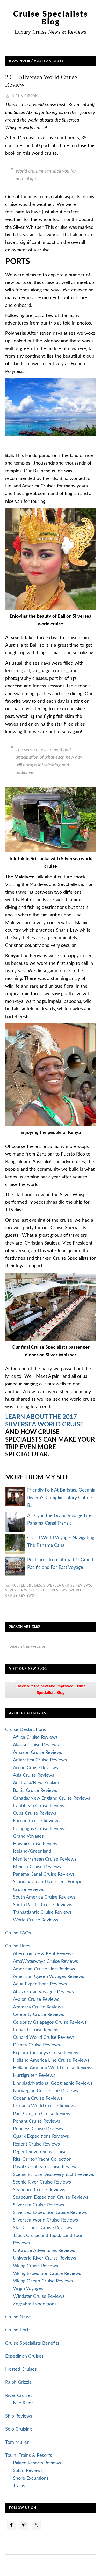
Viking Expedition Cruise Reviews (47, 2274)
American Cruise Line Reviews (44, 1969)
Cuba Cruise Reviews (35, 1813)
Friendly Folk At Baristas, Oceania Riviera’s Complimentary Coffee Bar (61, 1498)
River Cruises (19, 2396)
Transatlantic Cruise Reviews (42, 1912)
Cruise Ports (18, 2330)
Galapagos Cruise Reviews (40, 1829)
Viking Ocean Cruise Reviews (43, 2281)
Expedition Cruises (24, 2356)
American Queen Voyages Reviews (49, 1977)
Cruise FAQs (18, 1933)
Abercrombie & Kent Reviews (43, 1954)
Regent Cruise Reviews (36, 2144)
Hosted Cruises (26, 1585)
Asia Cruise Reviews (34, 1775)
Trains (19, 2486)
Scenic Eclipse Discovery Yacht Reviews (54, 2175)
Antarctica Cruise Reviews (40, 1760)
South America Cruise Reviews (44, 1897)
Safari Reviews (28, 2471)
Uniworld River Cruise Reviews (45, 2258)
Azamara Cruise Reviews (38, 2007)
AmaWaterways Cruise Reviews (45, 1962)
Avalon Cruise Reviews (36, 2000)
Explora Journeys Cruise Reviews (47, 2053)
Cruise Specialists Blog (51, 18)
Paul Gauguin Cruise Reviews (43, 2114)
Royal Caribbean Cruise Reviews (46, 2167)
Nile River (23, 2403)
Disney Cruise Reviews (36, 2045)
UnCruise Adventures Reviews (44, 2251)
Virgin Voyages (28, 2289)
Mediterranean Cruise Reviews (45, 1859)
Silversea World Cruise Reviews (36, 1590)
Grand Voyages (28, 1836)
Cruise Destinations (26, 1730)
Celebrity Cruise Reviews (39, 2015)
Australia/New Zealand (37, 1783)
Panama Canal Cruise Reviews (44, 1874)
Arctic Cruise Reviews (35, 1768)
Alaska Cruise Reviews (36, 1745)
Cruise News (18, 2317)
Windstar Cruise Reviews (39, 2296)
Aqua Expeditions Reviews (40, 1984)
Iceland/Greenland (32, 1851)
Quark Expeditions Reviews (41, 2136)
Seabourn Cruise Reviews (39, 2190)
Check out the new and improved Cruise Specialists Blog (51, 1689)
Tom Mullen (17, 2442)
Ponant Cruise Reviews (37, 2121)
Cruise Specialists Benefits (32, 2343)
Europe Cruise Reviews (37, 1821)
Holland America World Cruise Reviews (53, 2068)
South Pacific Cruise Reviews (43, 1905)
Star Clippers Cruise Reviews (42, 2228)
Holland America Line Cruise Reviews (51, 2060)
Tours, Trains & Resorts (29, 2456)
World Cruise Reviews (36, 1920)
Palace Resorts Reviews (37, 2463)
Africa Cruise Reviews (35, 1737)
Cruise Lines (18, 1946)
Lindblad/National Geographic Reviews (53, 2083)
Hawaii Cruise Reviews (36, 1844)
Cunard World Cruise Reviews (44, 2038)
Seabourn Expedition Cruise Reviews (51, 2197)
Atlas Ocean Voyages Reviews (43, 1992)
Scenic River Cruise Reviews (42, 2182)
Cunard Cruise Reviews (37, 2030)
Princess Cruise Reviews (38, 2129)
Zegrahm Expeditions (35, 2304)
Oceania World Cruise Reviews (45, 2106)
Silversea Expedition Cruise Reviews (50, 2213)
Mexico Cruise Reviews (37, 1867)
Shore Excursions (31, 2478)
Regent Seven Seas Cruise (40, 2152)
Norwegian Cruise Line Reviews (45, 2091)
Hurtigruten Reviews (34, 2076)
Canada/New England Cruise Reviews (52, 1798)
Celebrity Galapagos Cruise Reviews (50, 2022)
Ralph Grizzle (19, 2382)
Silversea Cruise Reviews (67, 1585)
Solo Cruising (19, 2429)
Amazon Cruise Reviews (38, 1753)
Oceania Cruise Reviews (38, 2098)
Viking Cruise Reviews (35, 2266)
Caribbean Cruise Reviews (40, 1806)
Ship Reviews (19, 2416)
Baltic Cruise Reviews (35, 1791)
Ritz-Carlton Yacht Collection (42, 2159)
